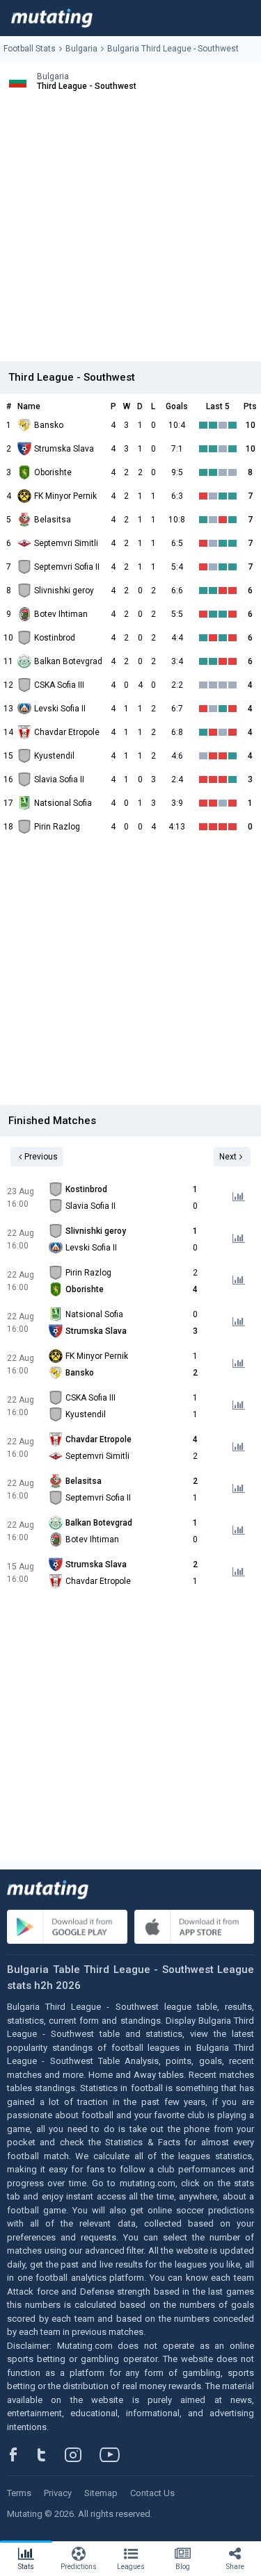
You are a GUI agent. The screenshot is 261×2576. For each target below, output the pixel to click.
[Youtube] (115, 2454)
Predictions (79, 2567)
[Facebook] (21, 2454)
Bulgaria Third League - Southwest (173, 49)
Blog (183, 2567)
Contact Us (152, 2493)
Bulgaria (81, 49)
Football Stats (30, 49)
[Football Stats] (52, 18)
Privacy (58, 2493)
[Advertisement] (130, 231)
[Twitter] (50, 2454)
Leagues (131, 2567)
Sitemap (101, 2493)
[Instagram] (84, 2454)
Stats (26, 2567)
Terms (19, 2493)
